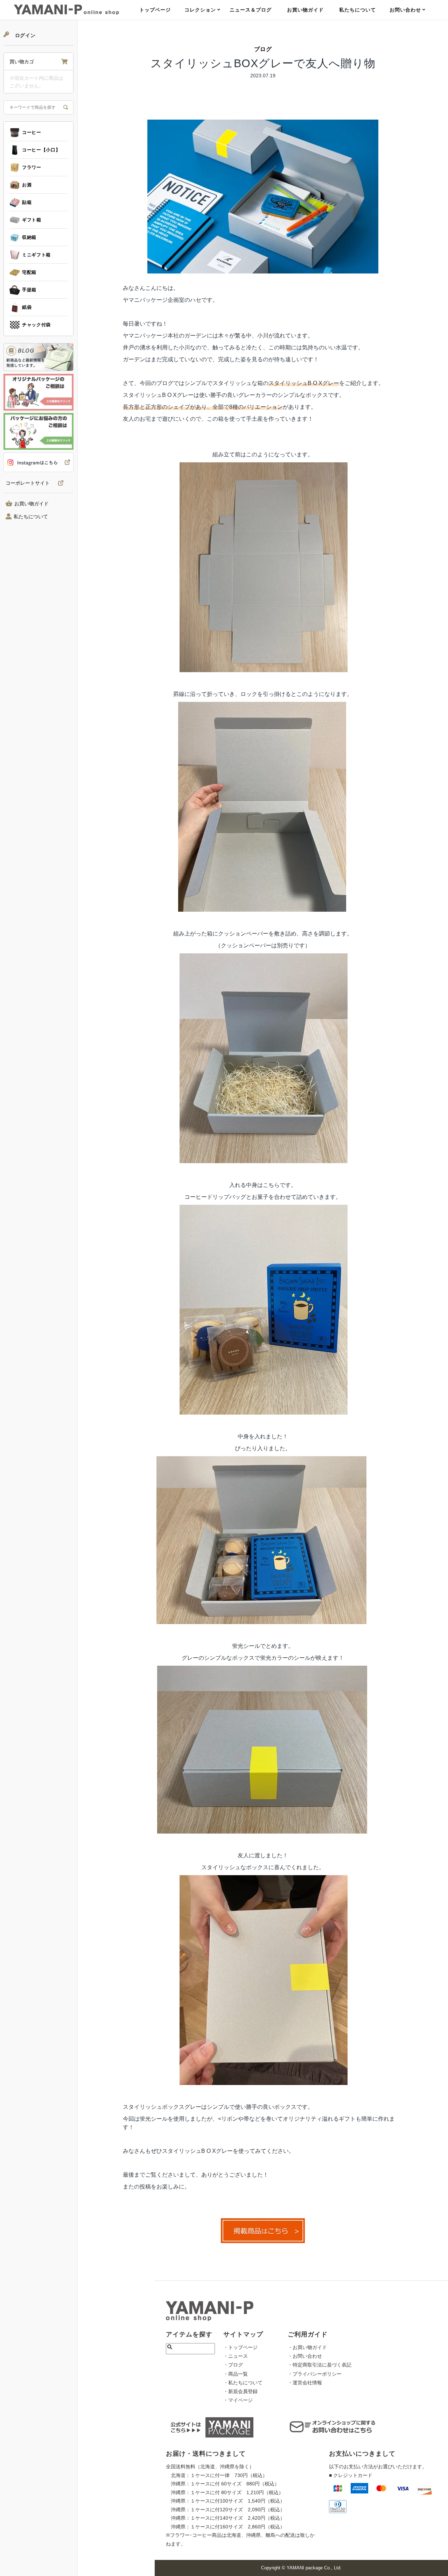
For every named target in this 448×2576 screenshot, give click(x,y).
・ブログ (233, 2365)
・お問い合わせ (305, 2356)
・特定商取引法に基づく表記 (320, 2365)
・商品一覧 (236, 2374)
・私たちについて (243, 2383)
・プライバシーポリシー (315, 2374)
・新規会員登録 (240, 2391)
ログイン (24, 35)
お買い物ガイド (305, 10)
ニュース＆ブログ (251, 10)
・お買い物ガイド (307, 2347)
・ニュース (236, 2356)
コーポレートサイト (28, 483)
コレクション (200, 10)
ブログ (263, 49)
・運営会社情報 (305, 2383)
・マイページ (238, 2400)
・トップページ (240, 2347)
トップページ (155, 10)
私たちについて (358, 10)
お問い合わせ (405, 10)
